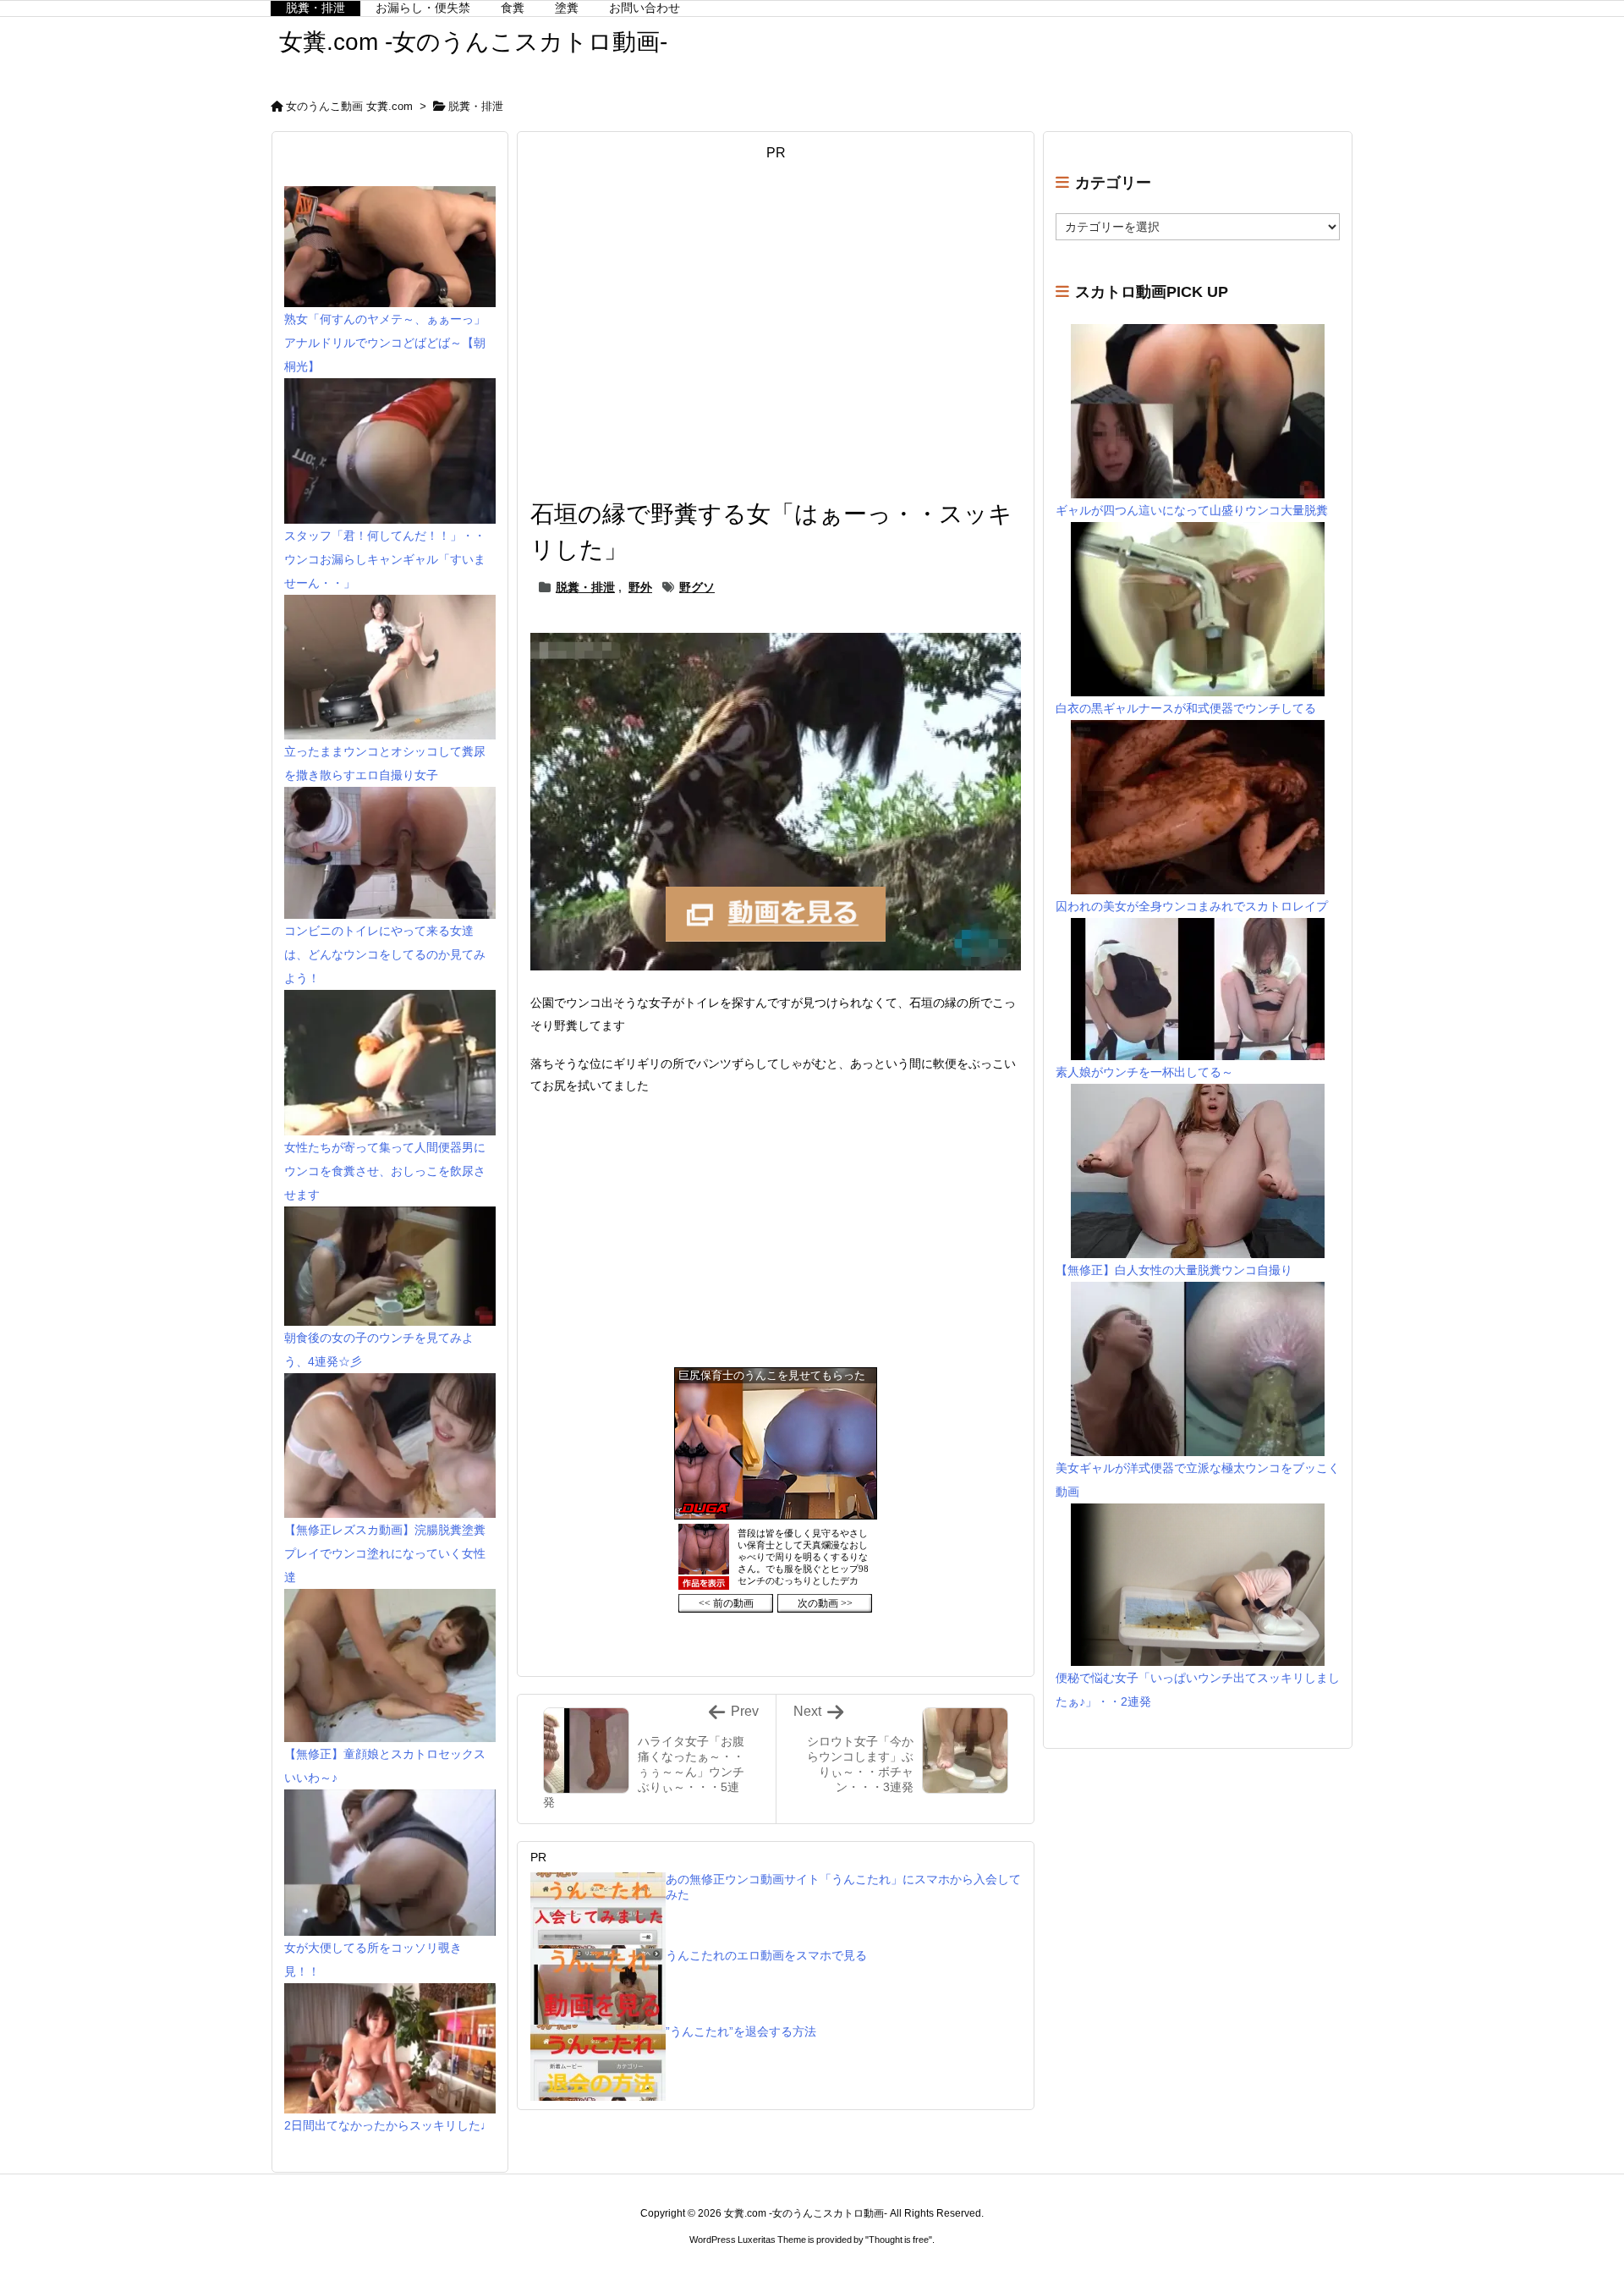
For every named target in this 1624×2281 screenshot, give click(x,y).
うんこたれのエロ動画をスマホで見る (766, 1955)
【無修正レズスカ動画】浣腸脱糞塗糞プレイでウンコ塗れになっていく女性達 (385, 1553)
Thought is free (899, 2240)
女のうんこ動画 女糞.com (349, 106)
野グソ (697, 587)
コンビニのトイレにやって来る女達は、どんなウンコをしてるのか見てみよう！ (385, 954)
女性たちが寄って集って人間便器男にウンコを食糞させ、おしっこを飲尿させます (385, 1171)
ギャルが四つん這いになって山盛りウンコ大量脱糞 (1192, 510)
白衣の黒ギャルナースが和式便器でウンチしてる (1186, 708)
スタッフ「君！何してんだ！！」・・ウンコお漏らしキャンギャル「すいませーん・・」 (385, 559)
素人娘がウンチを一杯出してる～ (1144, 1072)
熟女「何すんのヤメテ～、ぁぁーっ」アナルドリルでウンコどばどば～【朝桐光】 (385, 343)
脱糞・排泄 (476, 106)
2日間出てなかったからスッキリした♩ (388, 2125)
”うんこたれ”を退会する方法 (741, 2031)
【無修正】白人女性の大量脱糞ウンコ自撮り (1174, 1270)
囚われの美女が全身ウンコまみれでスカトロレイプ (1192, 906)
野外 (640, 587)
